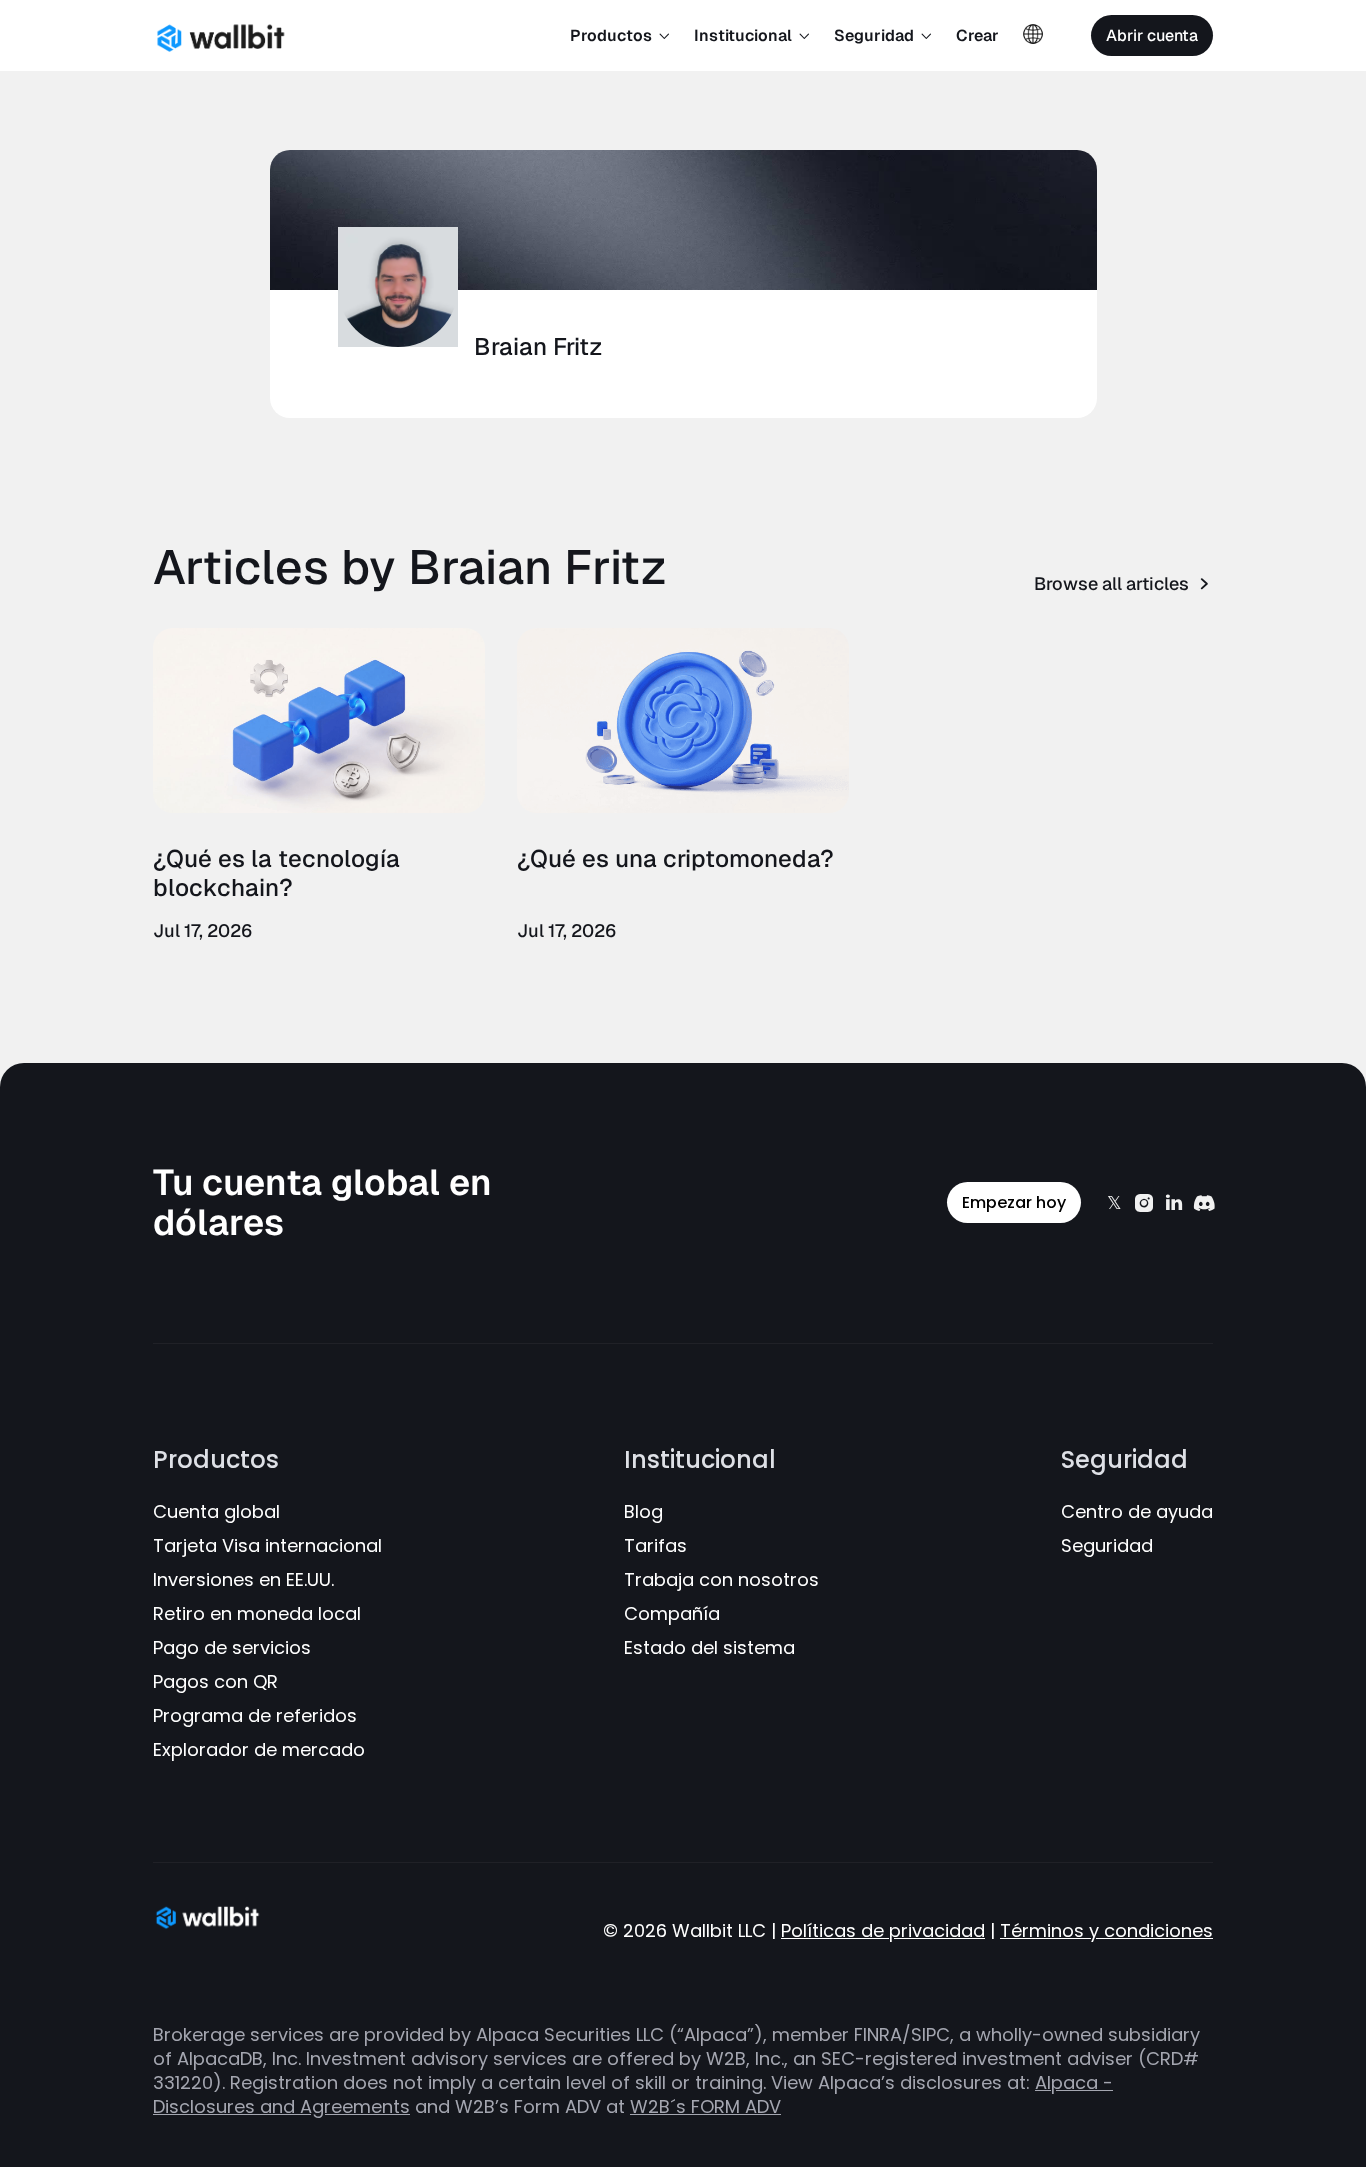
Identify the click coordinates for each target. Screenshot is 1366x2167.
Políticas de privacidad (883, 1931)
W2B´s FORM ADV (705, 2106)
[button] (621, 35)
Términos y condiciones (1106, 1931)
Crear (977, 35)
